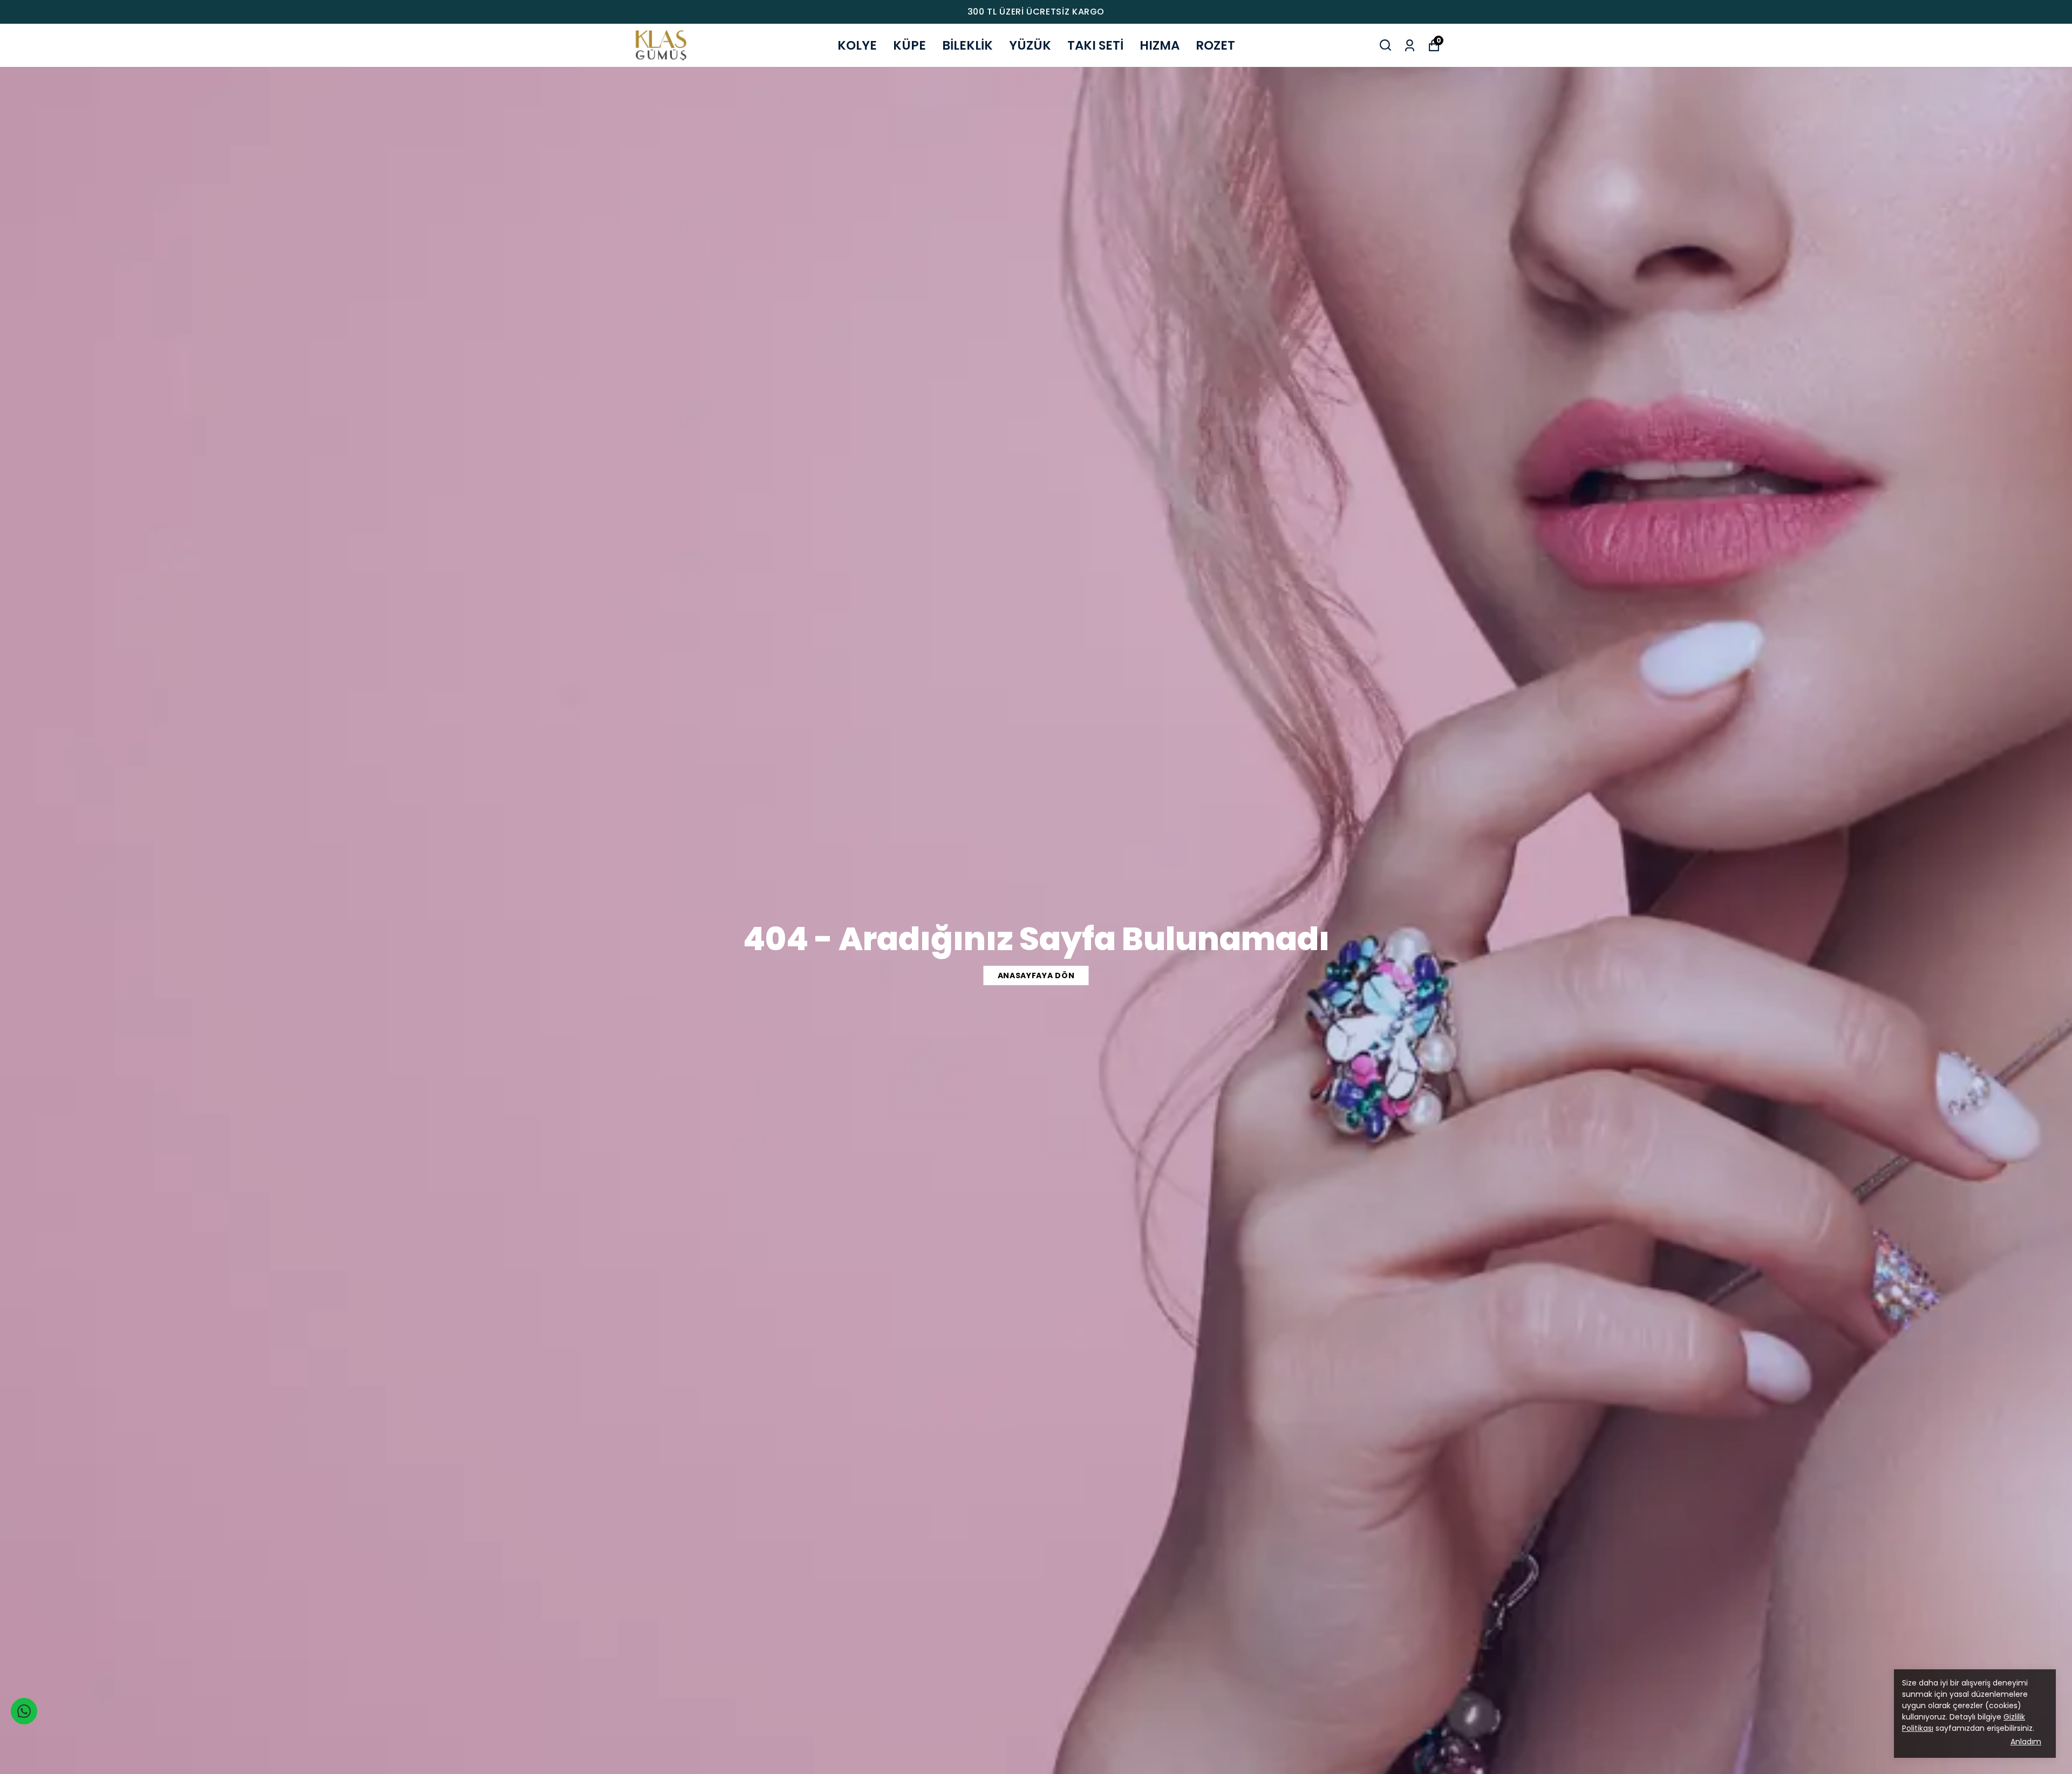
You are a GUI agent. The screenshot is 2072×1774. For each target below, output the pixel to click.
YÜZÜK (1030, 45)
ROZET (1215, 45)
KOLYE (857, 45)
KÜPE (909, 45)
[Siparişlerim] (1410, 45)
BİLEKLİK (967, 45)
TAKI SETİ (1095, 45)
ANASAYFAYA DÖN (1036, 975)
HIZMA (1160, 45)
